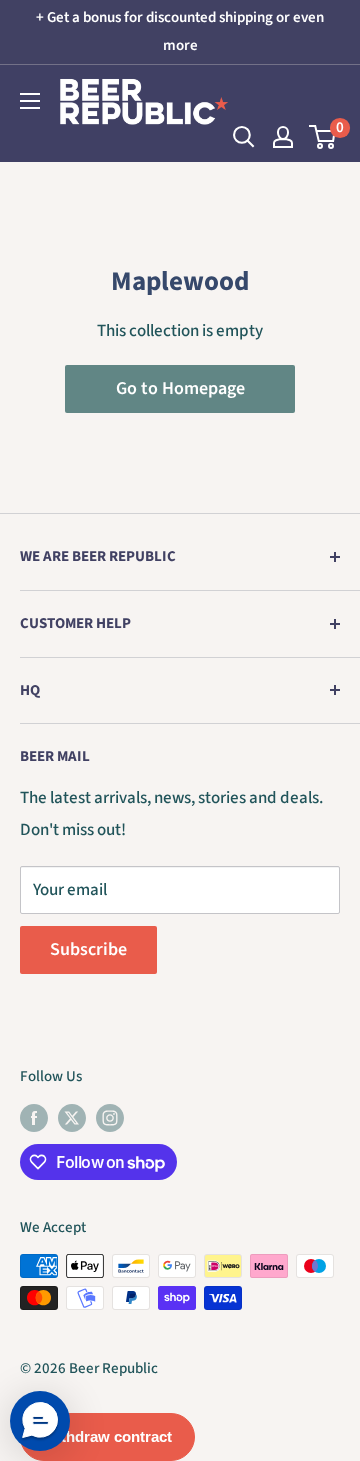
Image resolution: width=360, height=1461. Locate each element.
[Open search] (244, 137)
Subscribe (88, 949)
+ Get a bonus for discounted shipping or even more (180, 31)
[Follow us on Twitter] (72, 1117)
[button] (40, 1421)
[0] (323, 137)
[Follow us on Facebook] (34, 1117)
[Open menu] (30, 101)
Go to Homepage (180, 388)
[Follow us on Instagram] (110, 1117)
